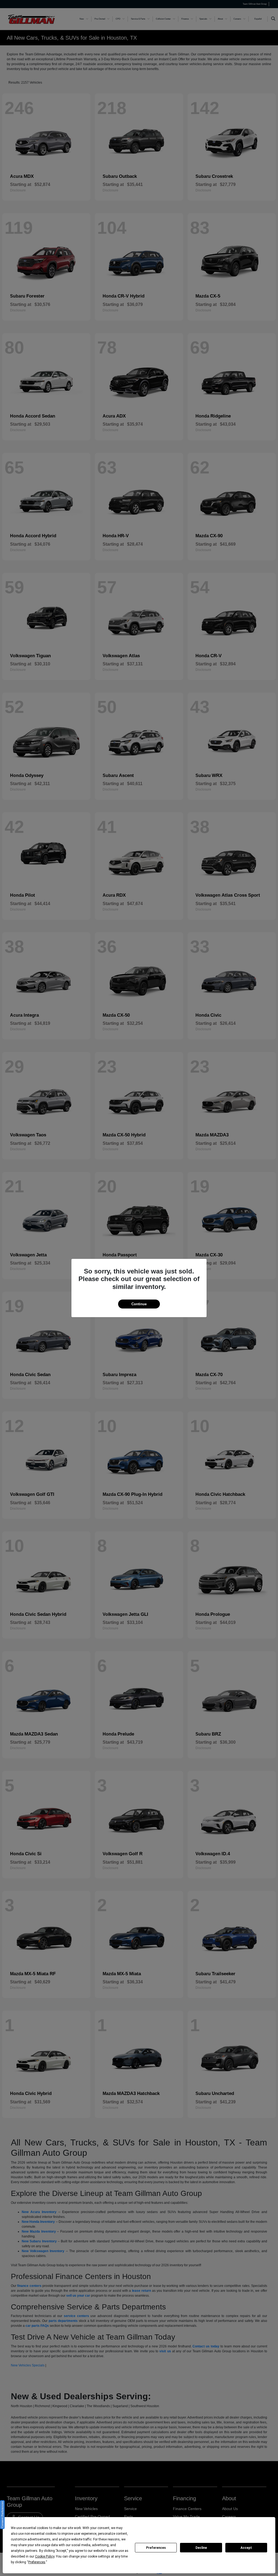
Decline (201, 2548)
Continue (139, 1304)
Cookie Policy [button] (45, 2556)
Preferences (156, 2548)
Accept (246, 2548)
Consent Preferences (2, 2515)
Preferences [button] (37, 2562)
